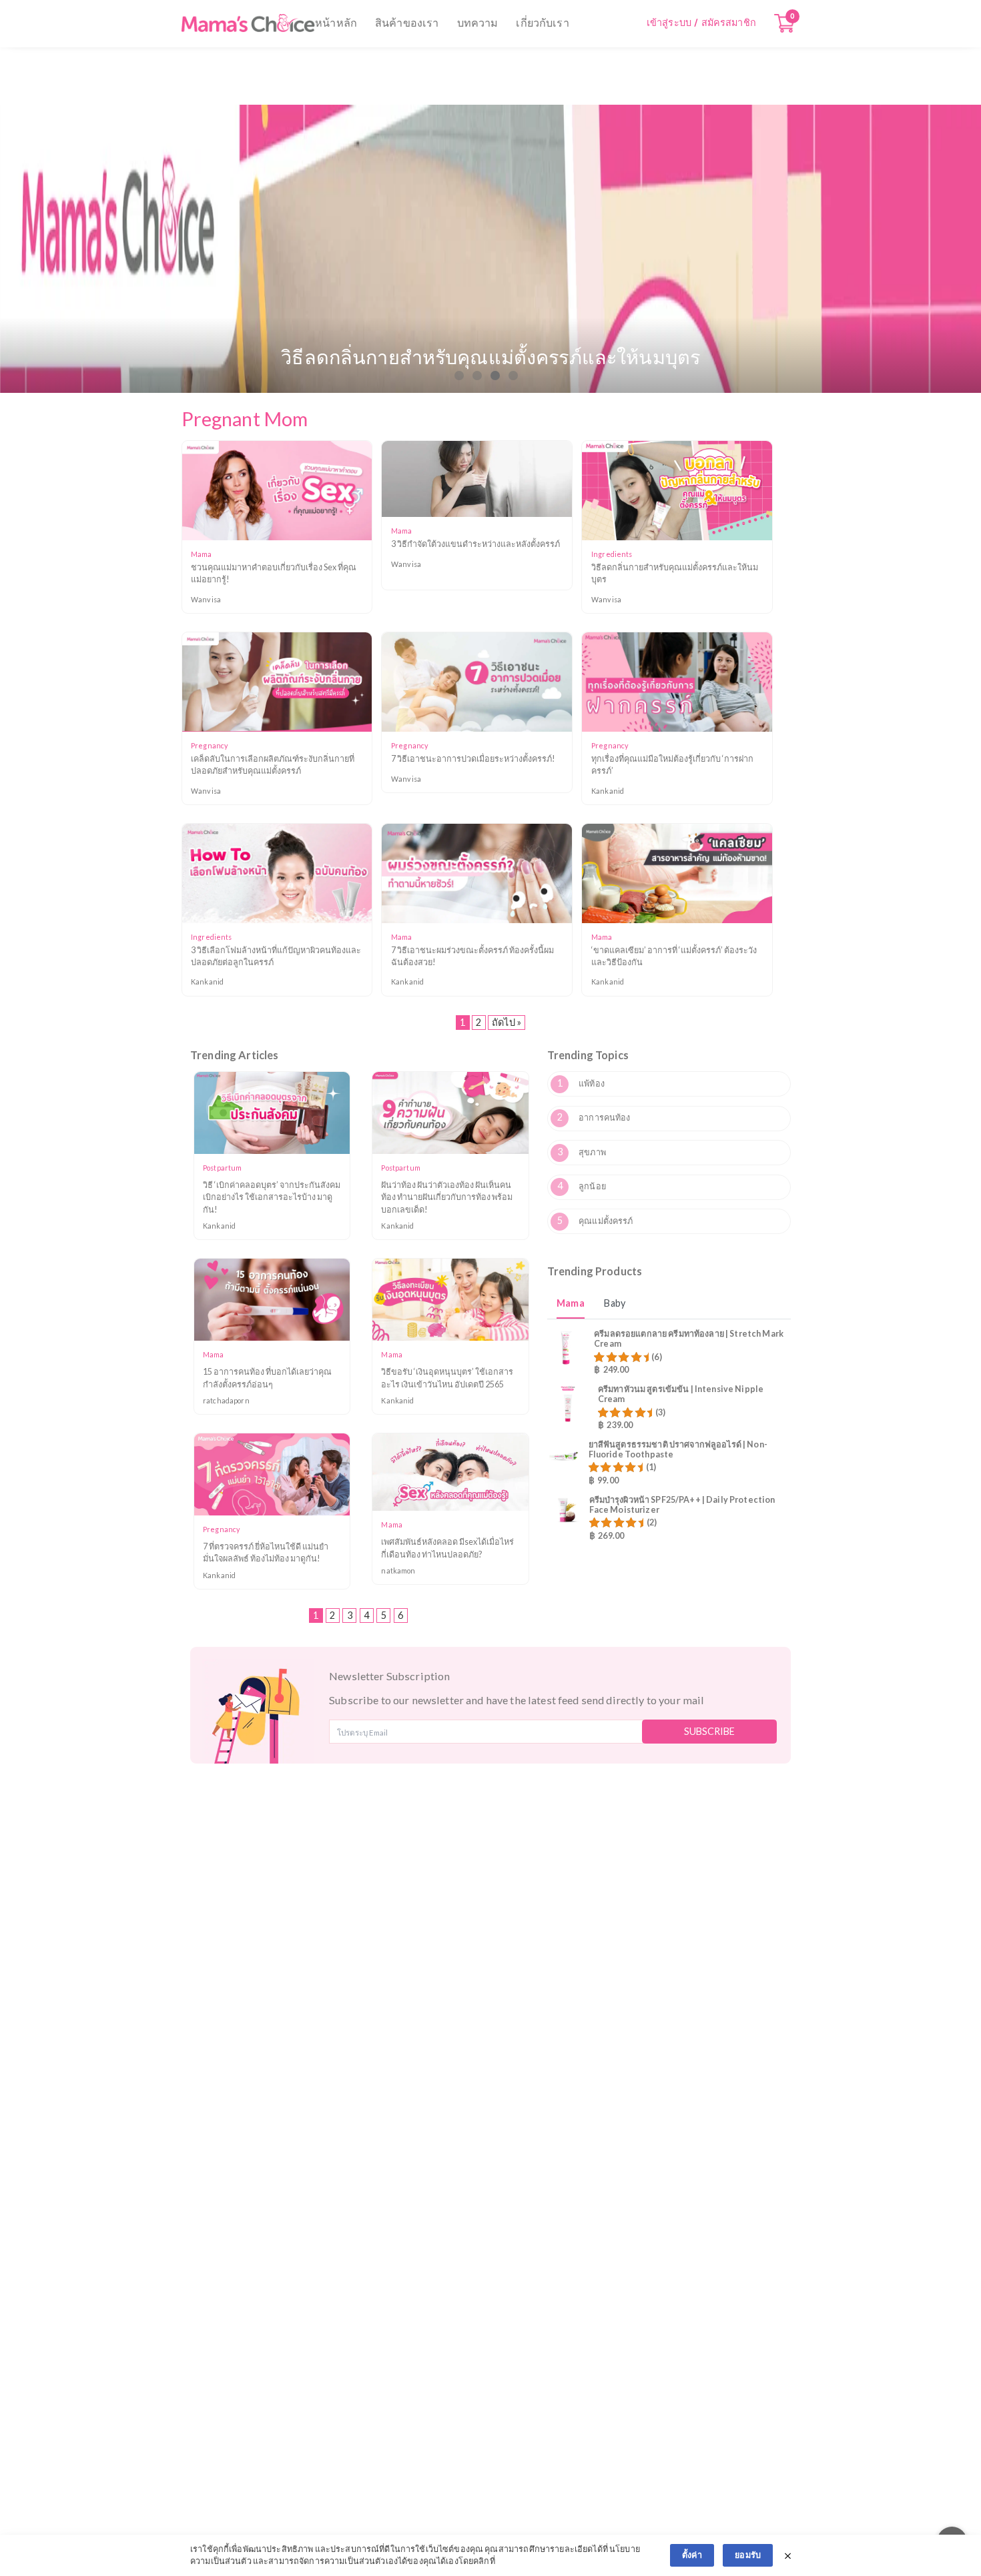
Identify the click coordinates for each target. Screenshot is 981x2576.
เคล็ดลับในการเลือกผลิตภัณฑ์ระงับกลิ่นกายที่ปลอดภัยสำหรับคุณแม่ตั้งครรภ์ (273, 765)
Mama (571, 1303)
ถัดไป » (507, 1022)
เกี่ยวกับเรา (542, 23)
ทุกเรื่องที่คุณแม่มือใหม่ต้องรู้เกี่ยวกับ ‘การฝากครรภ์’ (672, 765)
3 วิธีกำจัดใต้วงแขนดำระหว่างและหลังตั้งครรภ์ (475, 544)
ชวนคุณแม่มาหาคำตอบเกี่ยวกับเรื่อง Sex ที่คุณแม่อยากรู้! (274, 573)
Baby (615, 1303)
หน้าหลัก (336, 23)
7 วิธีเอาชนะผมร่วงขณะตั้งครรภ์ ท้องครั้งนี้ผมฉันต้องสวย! (472, 956)
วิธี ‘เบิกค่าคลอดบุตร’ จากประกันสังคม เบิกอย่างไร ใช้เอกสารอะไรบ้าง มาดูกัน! (272, 1197)
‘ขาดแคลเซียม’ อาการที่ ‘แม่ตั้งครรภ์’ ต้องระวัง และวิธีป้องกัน (674, 956)
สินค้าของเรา (407, 23)
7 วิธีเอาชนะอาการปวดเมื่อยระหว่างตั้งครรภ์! (473, 759)
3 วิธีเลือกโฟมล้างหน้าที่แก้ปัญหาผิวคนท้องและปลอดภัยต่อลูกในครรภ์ (276, 956)
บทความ (478, 23)
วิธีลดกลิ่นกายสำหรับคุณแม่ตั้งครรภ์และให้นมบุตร (675, 573)
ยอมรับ (748, 2555)
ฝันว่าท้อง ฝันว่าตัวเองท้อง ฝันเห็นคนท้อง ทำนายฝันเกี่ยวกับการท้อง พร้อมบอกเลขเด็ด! (447, 1197)
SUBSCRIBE (709, 1731)
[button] (459, 376)
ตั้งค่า (692, 2555)
